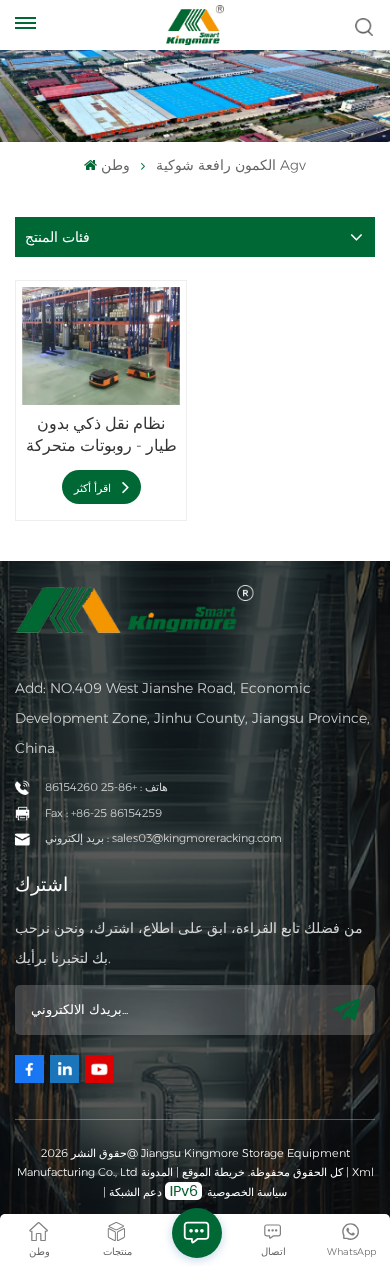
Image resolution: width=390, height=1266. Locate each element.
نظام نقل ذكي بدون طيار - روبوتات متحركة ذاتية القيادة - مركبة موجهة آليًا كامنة (101, 435)
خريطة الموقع (212, 1172)
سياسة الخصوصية (247, 1192)
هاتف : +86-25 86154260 (106, 787)
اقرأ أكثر (94, 488)
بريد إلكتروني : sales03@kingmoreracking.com (163, 838)
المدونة (157, 1172)
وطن (115, 165)
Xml (363, 1172)
